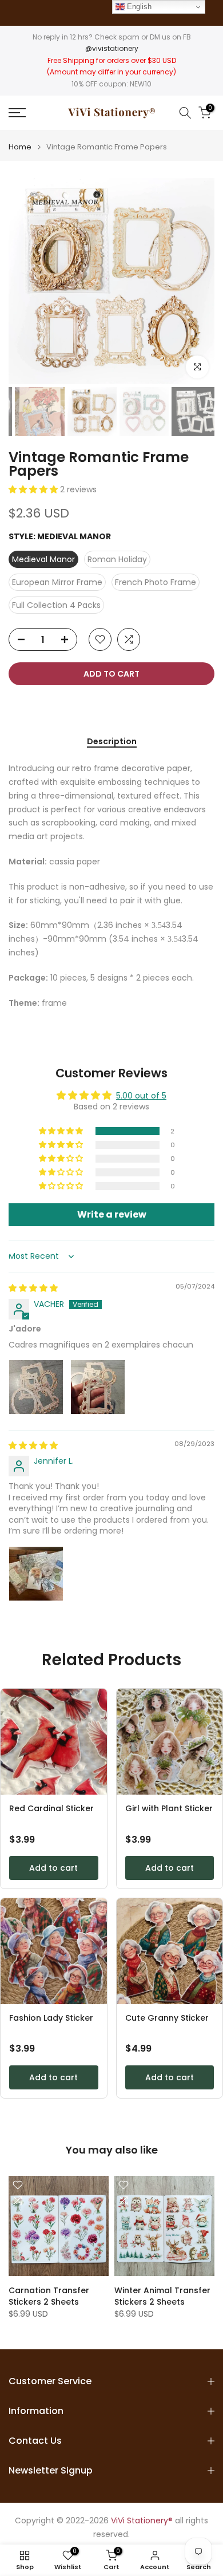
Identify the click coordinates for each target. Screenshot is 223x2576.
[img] (33, 1288)
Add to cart (53, 1868)
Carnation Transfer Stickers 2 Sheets (49, 2296)
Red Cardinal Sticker (51, 1809)
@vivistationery (112, 48)
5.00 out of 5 (141, 1096)
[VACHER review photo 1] (36, 1387)
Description (112, 742)
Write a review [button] (112, 1214)
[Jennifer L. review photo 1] (36, 1574)
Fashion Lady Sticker (51, 2018)
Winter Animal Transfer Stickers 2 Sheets (162, 2296)
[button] (34, 489)
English (138, 7)
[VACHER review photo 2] (98, 1387)
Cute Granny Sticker (167, 2018)
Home (20, 147)
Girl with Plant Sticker (169, 1809)
